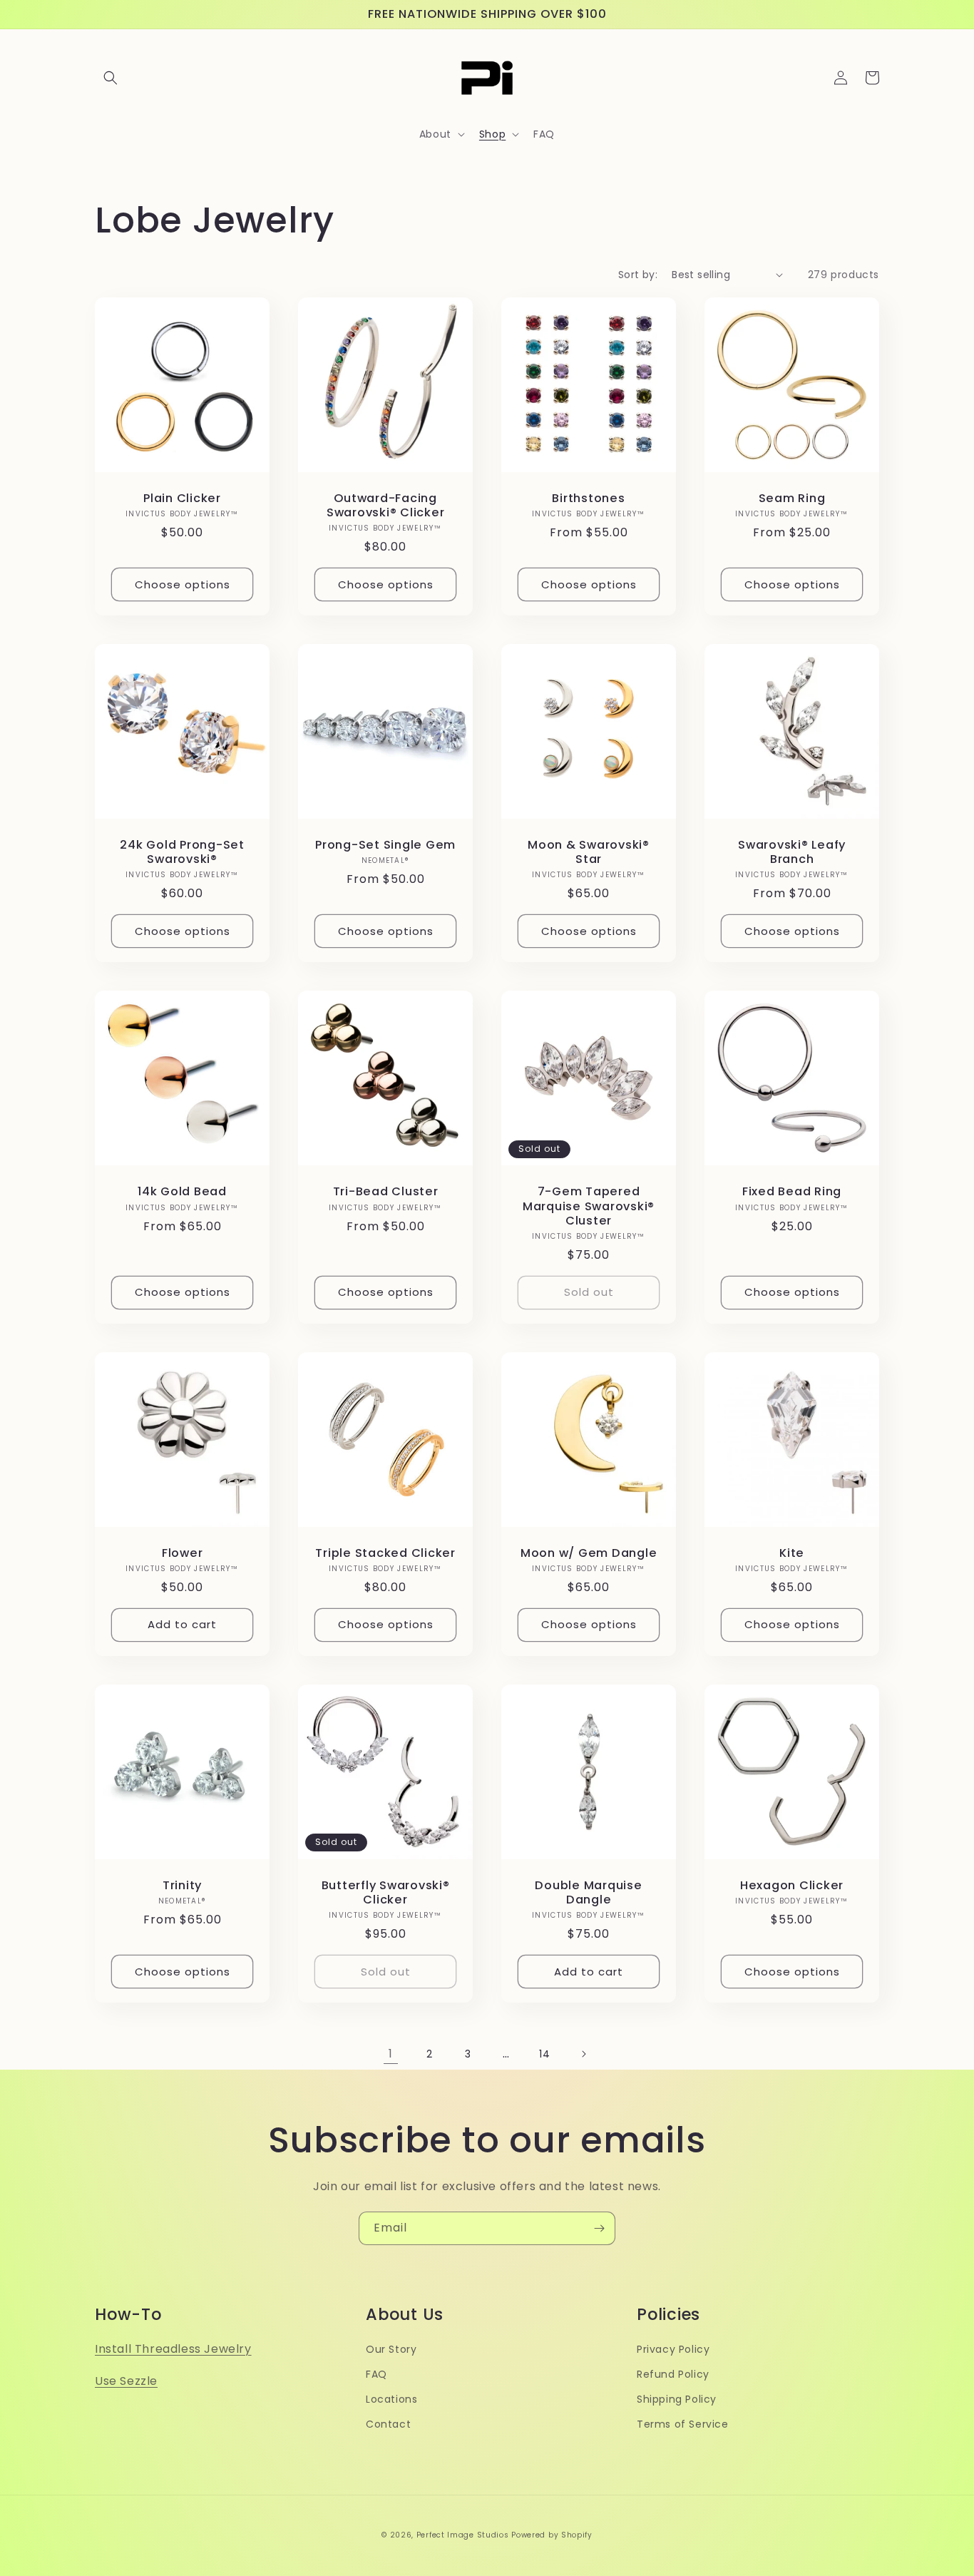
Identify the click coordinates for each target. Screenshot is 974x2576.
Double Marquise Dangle (588, 1893)
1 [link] (391, 2054)
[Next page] (583, 2054)
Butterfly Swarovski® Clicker (386, 1893)
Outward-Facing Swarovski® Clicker (386, 506)
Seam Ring (792, 499)
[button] (111, 78)
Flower (183, 1553)
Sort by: (638, 275)
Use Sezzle (126, 2381)
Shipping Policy (677, 2399)
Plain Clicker (182, 499)
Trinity (182, 1886)
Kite (792, 1553)
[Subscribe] (599, 2228)
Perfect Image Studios (463, 2535)
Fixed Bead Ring (792, 1192)
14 (544, 2054)
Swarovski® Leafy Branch (792, 852)
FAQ (376, 2374)
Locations (391, 2399)
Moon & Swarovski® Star (589, 852)
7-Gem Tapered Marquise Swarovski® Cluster (589, 1206)
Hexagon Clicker (792, 1886)
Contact (388, 2424)
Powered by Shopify (552, 2535)
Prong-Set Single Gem (385, 845)
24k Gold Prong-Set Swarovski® (182, 852)
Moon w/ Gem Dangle (589, 1553)
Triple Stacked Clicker (385, 1553)
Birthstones (588, 499)
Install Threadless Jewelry (173, 2349)
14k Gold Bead (182, 1192)
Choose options (183, 584)
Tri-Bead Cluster (386, 1192)
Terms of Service (683, 2424)
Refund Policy (673, 2374)
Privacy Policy (673, 2349)
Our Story (391, 2349)
